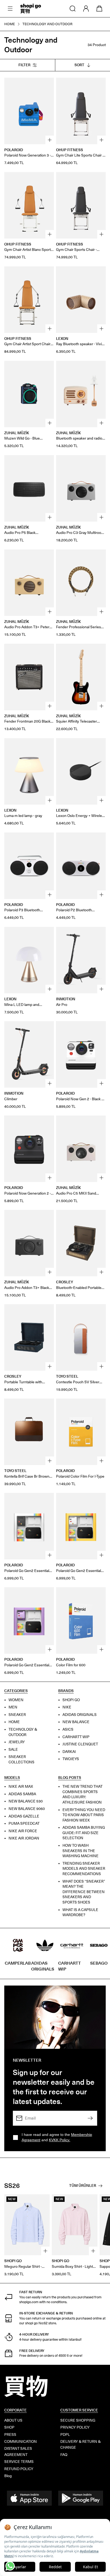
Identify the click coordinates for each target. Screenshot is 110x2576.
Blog (8, 2476)
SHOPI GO (71, 1700)
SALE (13, 1750)
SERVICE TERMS (19, 2462)
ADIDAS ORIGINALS (80, 1715)
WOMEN (16, 1700)
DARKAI (69, 1752)
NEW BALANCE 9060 (27, 1809)
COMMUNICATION (21, 2442)
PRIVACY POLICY (75, 2427)
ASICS (68, 1729)
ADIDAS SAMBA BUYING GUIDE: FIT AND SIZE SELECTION (84, 1833)
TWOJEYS (71, 1759)
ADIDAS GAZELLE (24, 1816)
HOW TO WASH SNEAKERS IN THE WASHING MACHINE (80, 1851)
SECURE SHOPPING (78, 2420)
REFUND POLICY (19, 2469)
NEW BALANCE (76, 1722)
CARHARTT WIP (76, 1737)
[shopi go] (31, 9)
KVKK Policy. (60, 2140)
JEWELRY (17, 1742)
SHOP (9, 2427)
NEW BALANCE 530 (26, 1802)
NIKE (67, 1707)
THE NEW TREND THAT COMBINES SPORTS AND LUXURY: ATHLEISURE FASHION (82, 1794)
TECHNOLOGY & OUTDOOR (23, 1732)
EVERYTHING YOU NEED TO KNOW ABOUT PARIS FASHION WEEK (84, 1815)
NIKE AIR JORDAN (24, 1839)
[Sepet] (99, 9)
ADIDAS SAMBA (22, 1794)
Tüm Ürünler (83, 2186)
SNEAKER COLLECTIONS (21, 1760)
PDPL (65, 2435)
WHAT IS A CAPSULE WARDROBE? (80, 1913)
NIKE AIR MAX (21, 1787)
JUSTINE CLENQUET (80, 1744)
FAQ (64, 2455)
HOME (14, 1722)
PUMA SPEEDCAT (24, 1824)
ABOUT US (13, 2420)
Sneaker (17, 1715)
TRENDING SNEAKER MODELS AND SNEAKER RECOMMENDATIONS (84, 1869)
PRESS (10, 2435)
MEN (13, 1707)
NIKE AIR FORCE (23, 1831)
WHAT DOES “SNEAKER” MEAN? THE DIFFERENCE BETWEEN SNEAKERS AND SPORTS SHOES (84, 1892)
